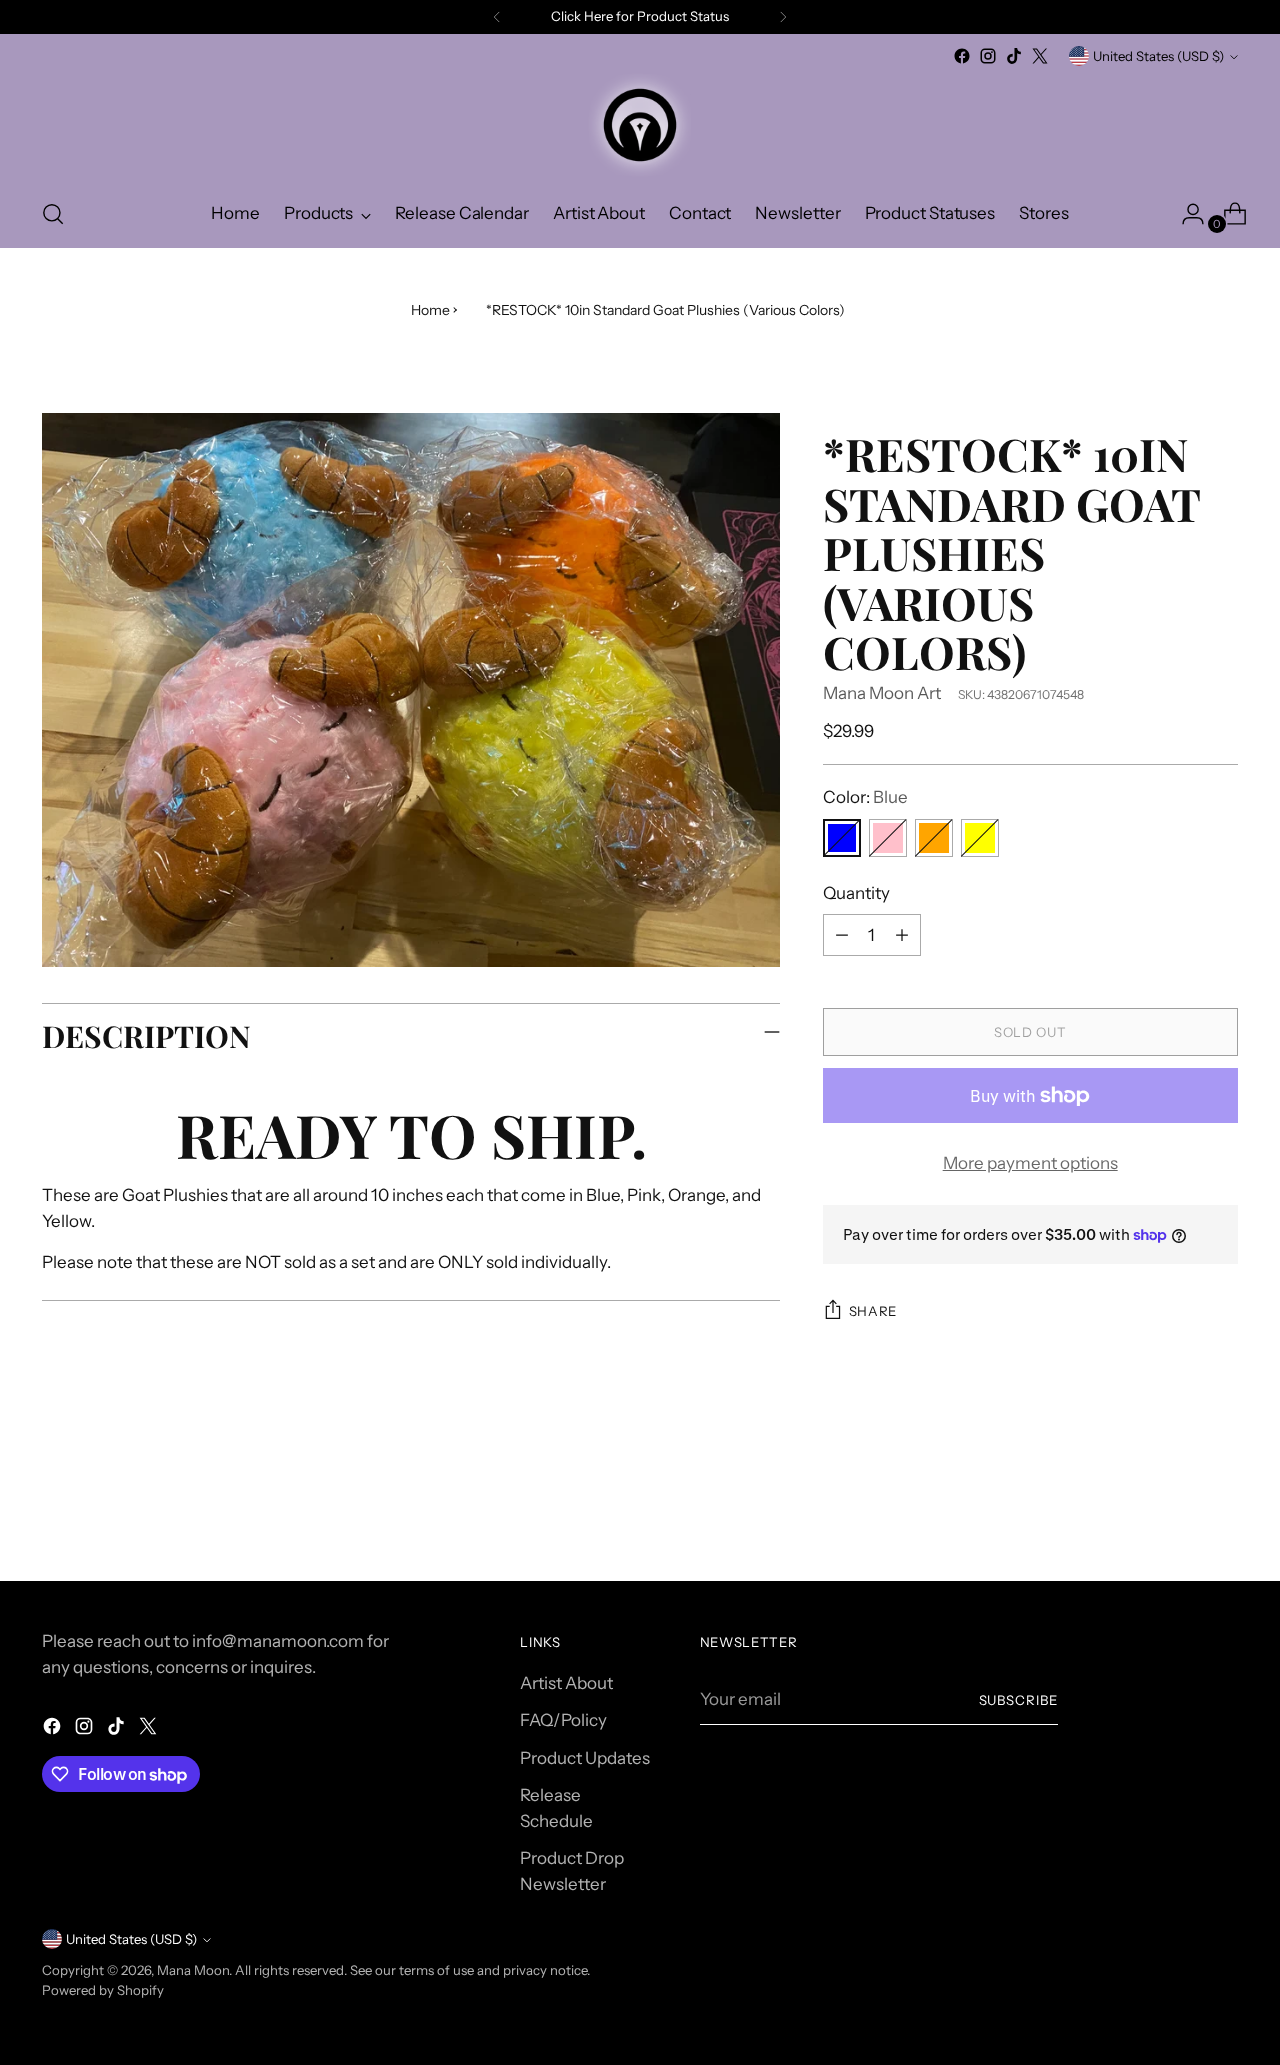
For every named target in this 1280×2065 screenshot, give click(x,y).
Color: (865, 797)
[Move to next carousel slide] (1221, 1512)
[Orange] (934, 838)
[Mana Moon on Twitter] (1040, 56)
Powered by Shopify (103, 1990)
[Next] (783, 17)
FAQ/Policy (563, 1720)
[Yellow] (980, 838)
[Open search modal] (53, 214)
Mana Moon (193, 1970)
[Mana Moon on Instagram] (988, 56)
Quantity (856, 893)
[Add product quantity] (902, 935)
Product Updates (585, 1758)
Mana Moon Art (882, 693)
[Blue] (842, 838)
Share (873, 1311)
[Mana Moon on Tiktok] (1014, 56)
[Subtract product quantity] (842, 935)
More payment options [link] (1030, 1163)
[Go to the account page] (1185, 214)
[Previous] (497, 17)
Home (430, 310)
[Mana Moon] (640, 125)
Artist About (566, 1683)
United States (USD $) (1158, 56)
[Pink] (888, 838)
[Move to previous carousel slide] (1175, 1513)
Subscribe (1019, 1700)
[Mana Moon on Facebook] (962, 56)
